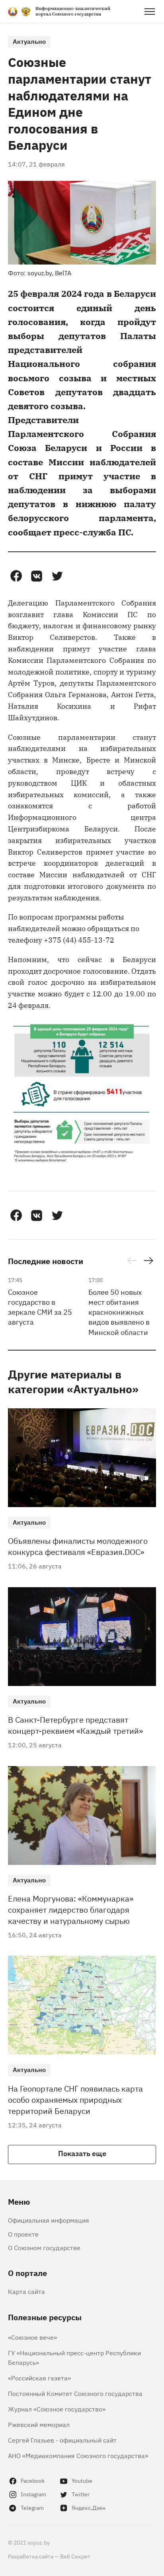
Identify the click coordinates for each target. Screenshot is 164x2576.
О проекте (23, 2234)
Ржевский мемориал (39, 2424)
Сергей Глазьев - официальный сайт (62, 2440)
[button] (16, 576)
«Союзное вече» (32, 2337)
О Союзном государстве (44, 2247)
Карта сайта (26, 2291)
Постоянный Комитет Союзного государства (75, 2393)
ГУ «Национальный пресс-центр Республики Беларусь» (74, 2357)
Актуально (29, 41)
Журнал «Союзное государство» (57, 2409)
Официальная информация (49, 2220)
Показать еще (82, 2153)
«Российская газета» (39, 2378)
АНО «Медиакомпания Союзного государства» (78, 2455)
